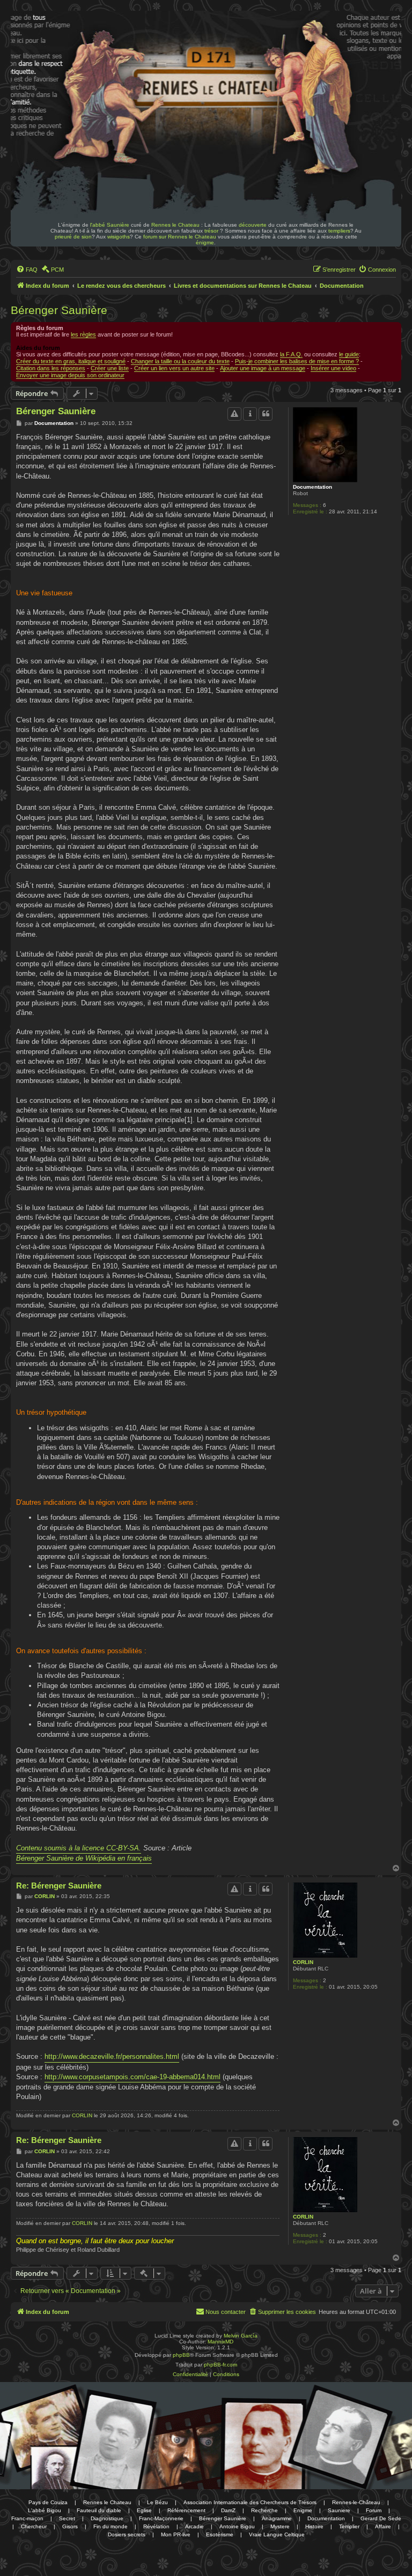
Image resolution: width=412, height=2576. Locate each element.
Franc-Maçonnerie (161, 2518)
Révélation (156, 2526)
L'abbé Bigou (45, 2510)
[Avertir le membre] (234, 414)
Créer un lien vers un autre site (174, 368)
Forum (374, 2510)
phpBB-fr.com (220, 2365)
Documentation (312, 487)
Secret (67, 2518)
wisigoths (119, 237)
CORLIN (303, 1962)
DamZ (228, 2510)
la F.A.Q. (291, 354)
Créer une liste (110, 368)
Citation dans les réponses (51, 368)
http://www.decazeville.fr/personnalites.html (112, 2056)
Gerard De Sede (381, 2518)
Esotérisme (220, 2534)
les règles (83, 334)
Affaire (383, 2526)
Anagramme (277, 2518)
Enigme (303, 2510)
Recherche (264, 2510)
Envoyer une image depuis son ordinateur (70, 375)
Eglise (144, 2510)
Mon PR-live (176, 2534)
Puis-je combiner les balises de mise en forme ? (297, 361)
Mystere (280, 2526)
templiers (339, 231)
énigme (205, 242)
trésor (211, 231)
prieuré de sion (73, 237)
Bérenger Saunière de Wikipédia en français (84, 1858)
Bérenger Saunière (59, 310)
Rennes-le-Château (356, 2502)
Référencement (186, 2510)
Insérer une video (333, 368)
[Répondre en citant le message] (266, 414)
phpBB (181, 2355)
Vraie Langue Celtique (277, 2534)
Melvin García (241, 2336)
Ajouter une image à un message (263, 368)
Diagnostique (107, 2518)
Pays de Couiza (48, 2502)
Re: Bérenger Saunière (59, 1886)
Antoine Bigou (237, 2526)
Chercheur (34, 2526)
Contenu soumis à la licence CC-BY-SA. (79, 1848)
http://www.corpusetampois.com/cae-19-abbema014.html (133, 2077)
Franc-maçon (27, 2518)
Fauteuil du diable (99, 2510)
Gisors (70, 2526)
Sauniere (339, 2510)
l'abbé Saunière (110, 225)
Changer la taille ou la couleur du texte (180, 361)
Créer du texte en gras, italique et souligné (71, 361)
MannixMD (220, 2342)
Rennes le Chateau (175, 225)
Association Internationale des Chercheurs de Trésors (250, 2502)
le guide (349, 354)
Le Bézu (157, 2502)
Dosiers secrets (127, 2534)
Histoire (314, 2526)
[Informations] (250, 414)
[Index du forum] (85, 42)
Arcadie (194, 2526)
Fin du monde (111, 2526)
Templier (349, 2526)
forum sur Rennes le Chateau (180, 237)
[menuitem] (27, 270)
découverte (253, 225)
